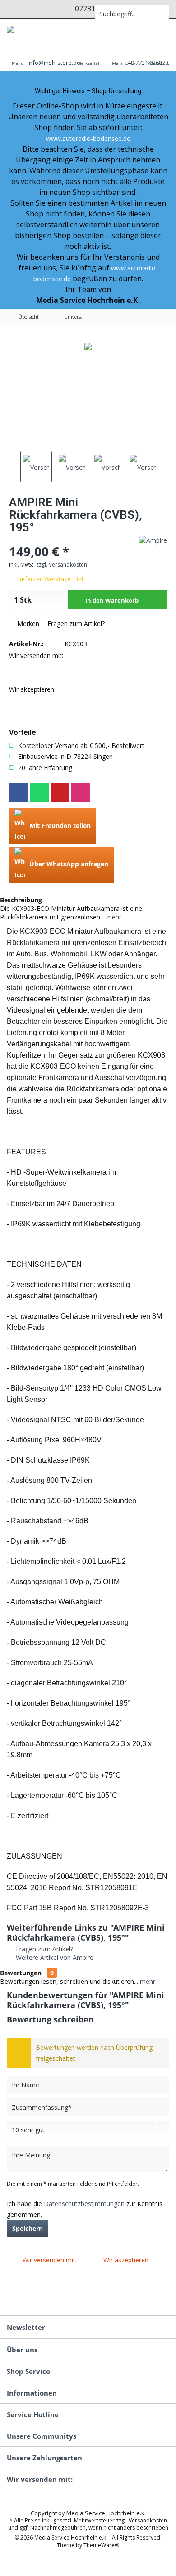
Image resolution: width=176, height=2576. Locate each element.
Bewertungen (21, 1973)
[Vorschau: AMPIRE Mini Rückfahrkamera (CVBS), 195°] (36, 467)
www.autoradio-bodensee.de (88, 138)
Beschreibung (21, 900)
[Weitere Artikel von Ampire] (153, 540)
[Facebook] (19, 793)
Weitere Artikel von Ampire (54, 1957)
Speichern (28, 2228)
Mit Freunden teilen (59, 826)
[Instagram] (81, 793)
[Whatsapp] (39, 793)
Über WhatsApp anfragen (68, 864)
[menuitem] (18, 57)
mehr (113, 917)
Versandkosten (148, 2520)
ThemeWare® (101, 2545)
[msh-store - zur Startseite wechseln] (44, 32)
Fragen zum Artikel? (75, 624)
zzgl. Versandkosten (62, 565)
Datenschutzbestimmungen (84, 2204)
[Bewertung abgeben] (64, 539)
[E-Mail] (60, 793)
